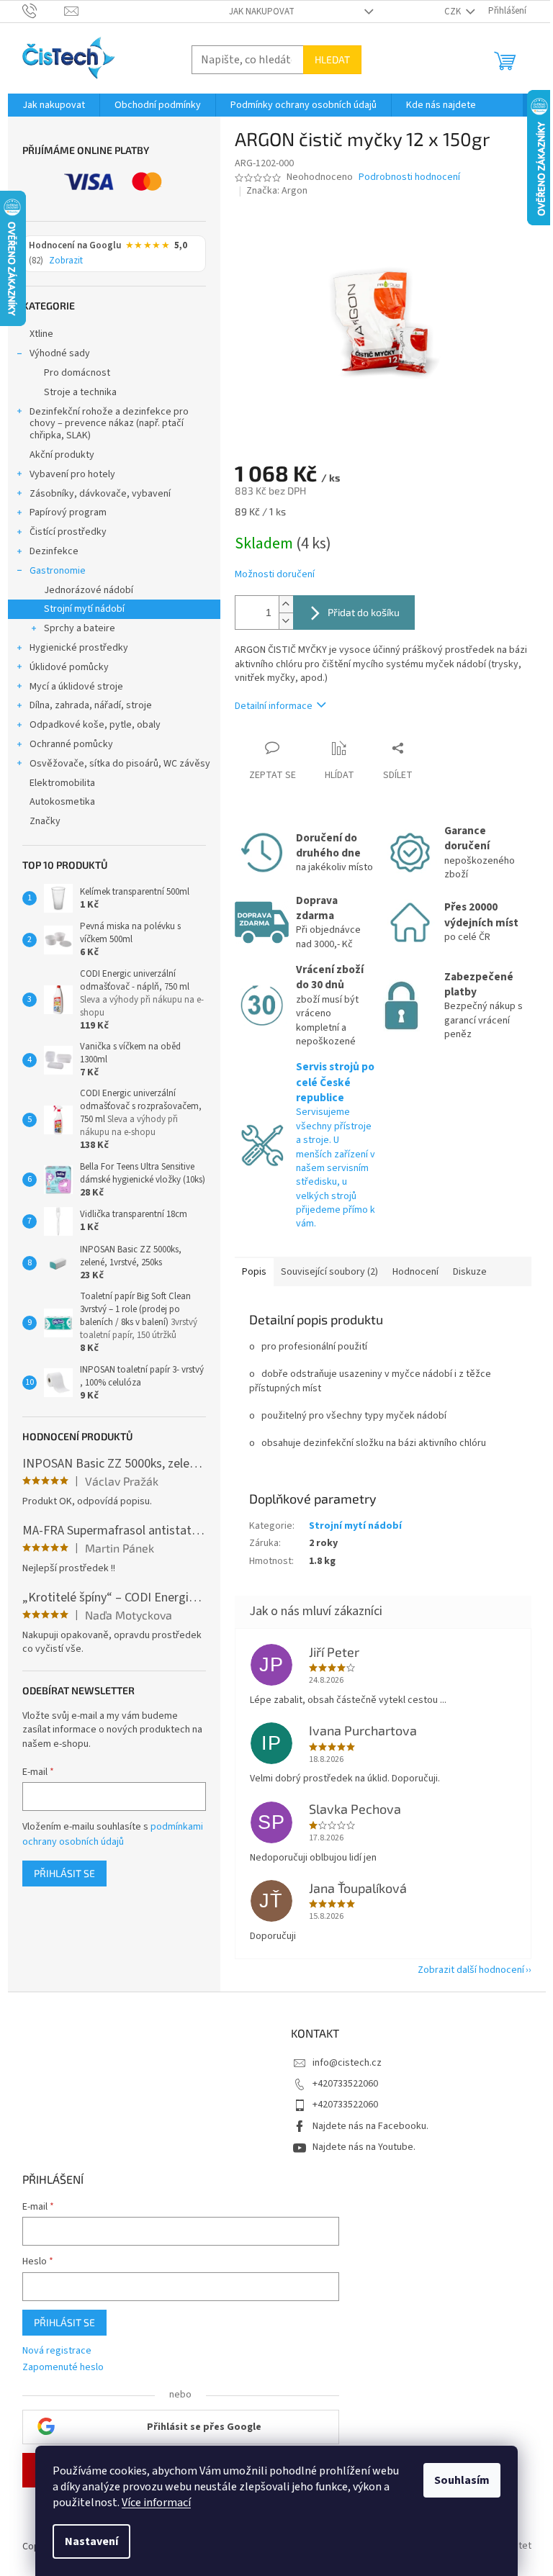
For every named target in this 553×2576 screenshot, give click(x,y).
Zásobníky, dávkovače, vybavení (100, 494)
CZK (454, 12)
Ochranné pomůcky (71, 744)
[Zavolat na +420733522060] (44, 11)
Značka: (277, 191)
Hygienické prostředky (79, 648)
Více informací (156, 2503)
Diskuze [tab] (470, 1272)
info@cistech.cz (347, 2063)
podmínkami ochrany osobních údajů (113, 1834)
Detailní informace (274, 706)
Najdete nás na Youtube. (364, 2147)
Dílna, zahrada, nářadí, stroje (91, 705)
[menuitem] (54, 105)
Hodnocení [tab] (415, 1272)
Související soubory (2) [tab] (329, 1272)
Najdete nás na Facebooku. (370, 2126)
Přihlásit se (64, 1873)
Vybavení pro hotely (72, 474)
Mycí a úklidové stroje (76, 687)
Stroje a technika (80, 392)
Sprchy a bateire (80, 628)
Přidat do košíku (364, 612)
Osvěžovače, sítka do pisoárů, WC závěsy (120, 764)
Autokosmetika (62, 802)
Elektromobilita (62, 783)
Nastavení (91, 2541)
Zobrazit (66, 261)
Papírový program (68, 512)
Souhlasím (462, 2480)
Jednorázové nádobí (89, 590)
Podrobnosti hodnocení (409, 177)
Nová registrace (57, 2351)
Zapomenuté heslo (63, 2368)
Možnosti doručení (275, 575)
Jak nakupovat (262, 12)
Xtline (41, 334)
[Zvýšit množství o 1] (286, 604)
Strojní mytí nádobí (84, 609)
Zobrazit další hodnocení (471, 1970)
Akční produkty (62, 455)
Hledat (332, 59)
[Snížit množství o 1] (286, 621)
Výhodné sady (60, 353)
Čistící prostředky (68, 532)
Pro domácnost (77, 373)
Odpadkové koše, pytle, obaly (95, 725)
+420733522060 (345, 2084)
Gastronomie (58, 571)
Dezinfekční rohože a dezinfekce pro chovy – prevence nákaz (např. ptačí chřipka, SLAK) (109, 424)
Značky (45, 821)
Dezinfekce (54, 551)
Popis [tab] (254, 1272)
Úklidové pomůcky (69, 667)
